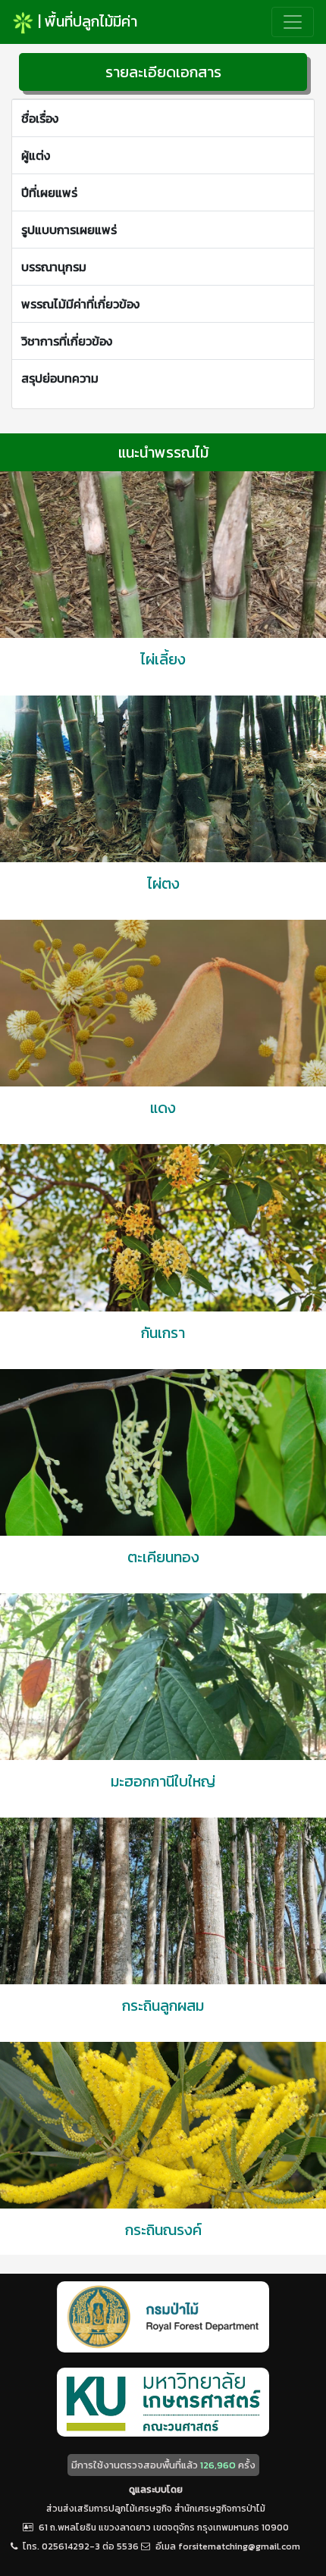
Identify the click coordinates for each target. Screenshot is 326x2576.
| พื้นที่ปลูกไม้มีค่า (86, 21)
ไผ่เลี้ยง (163, 659)
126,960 (218, 2465)
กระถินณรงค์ (163, 2230)
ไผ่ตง (163, 883)
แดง (163, 1108)
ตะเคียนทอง (163, 1557)
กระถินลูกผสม (163, 2005)
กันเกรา (163, 1333)
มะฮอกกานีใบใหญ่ (163, 1781)
